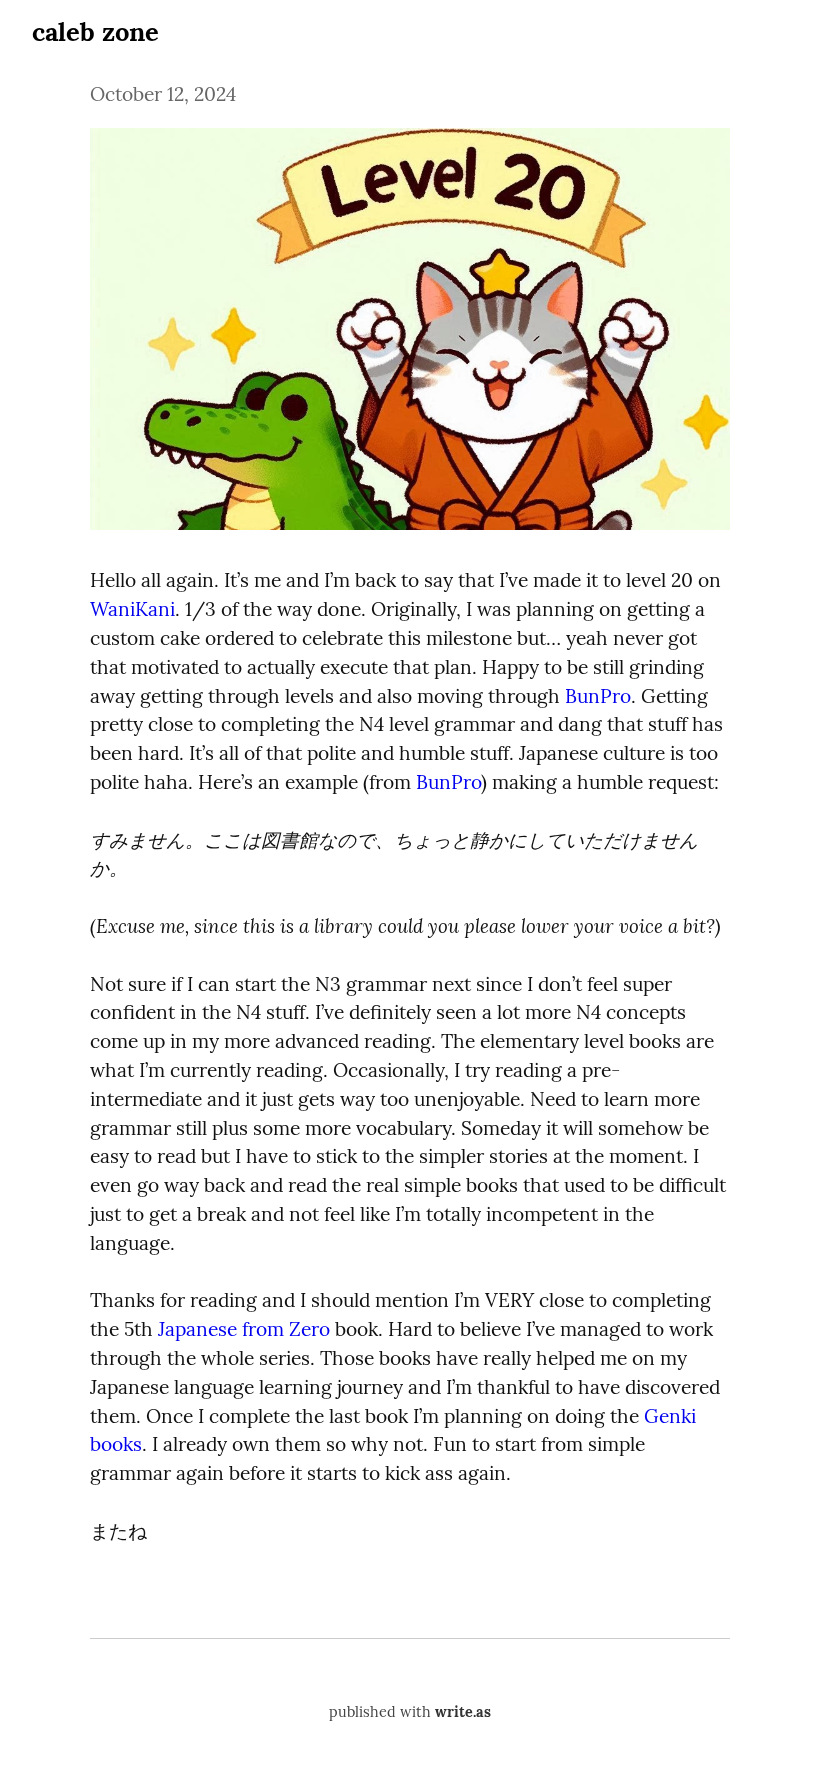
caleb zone (95, 31)
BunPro (598, 696)
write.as (463, 1712)
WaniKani (132, 609)
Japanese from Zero (244, 1329)
